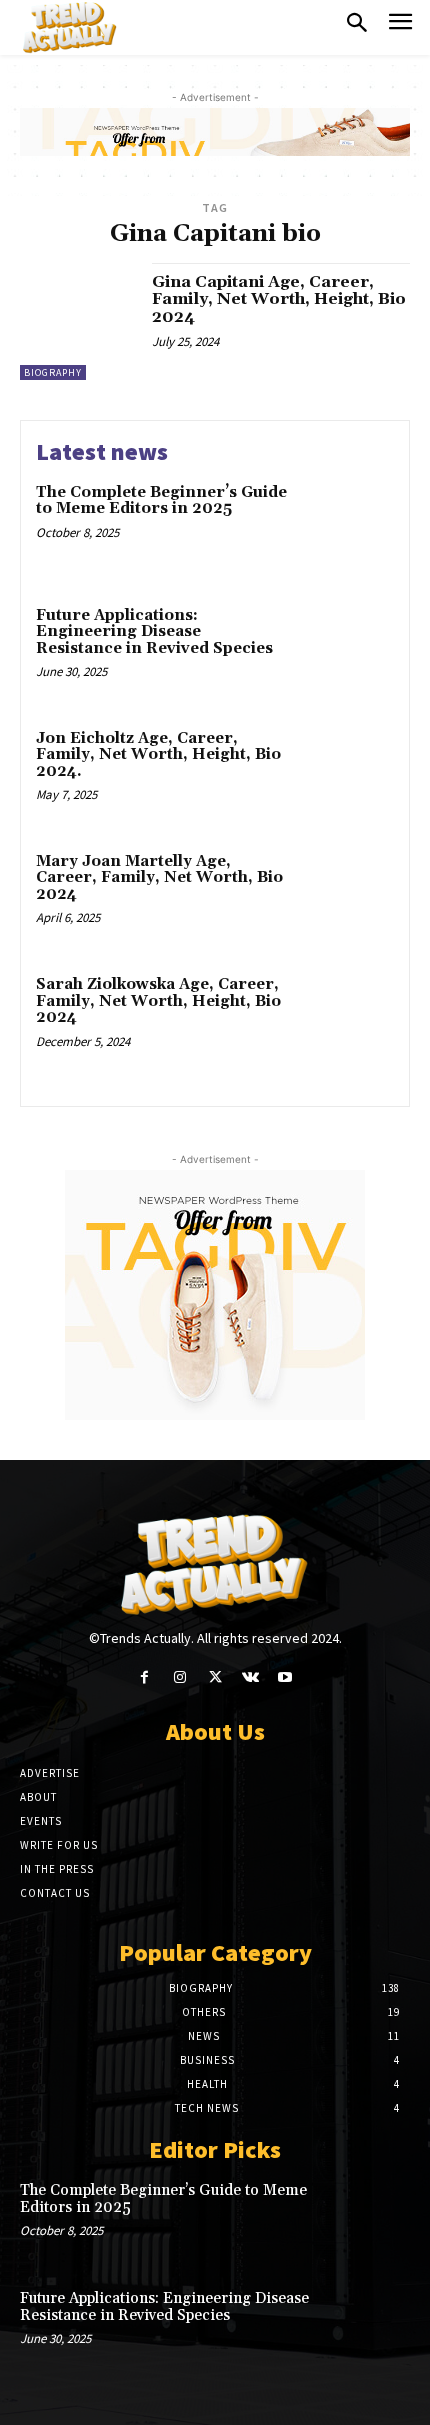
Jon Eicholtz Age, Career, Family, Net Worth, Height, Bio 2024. (158, 755)
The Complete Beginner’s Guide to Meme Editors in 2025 (161, 501)
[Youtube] (285, 1677)
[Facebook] (144, 1677)
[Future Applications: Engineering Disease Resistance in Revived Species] (347, 650)
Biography (53, 372)
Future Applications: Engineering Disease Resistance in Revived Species (154, 632)
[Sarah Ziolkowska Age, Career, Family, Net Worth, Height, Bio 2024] (347, 1019)
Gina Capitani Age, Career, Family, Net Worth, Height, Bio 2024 (279, 299)
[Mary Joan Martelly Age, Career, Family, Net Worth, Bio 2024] (347, 896)
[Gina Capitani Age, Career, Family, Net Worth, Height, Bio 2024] (78, 321)
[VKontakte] (250, 1677)
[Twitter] (214, 1677)
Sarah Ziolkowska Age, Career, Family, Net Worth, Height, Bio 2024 (158, 1001)
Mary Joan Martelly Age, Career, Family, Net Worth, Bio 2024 (159, 878)
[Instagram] (179, 1677)
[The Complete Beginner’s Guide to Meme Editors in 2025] (347, 527)
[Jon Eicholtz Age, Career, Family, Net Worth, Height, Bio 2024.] (347, 773)
